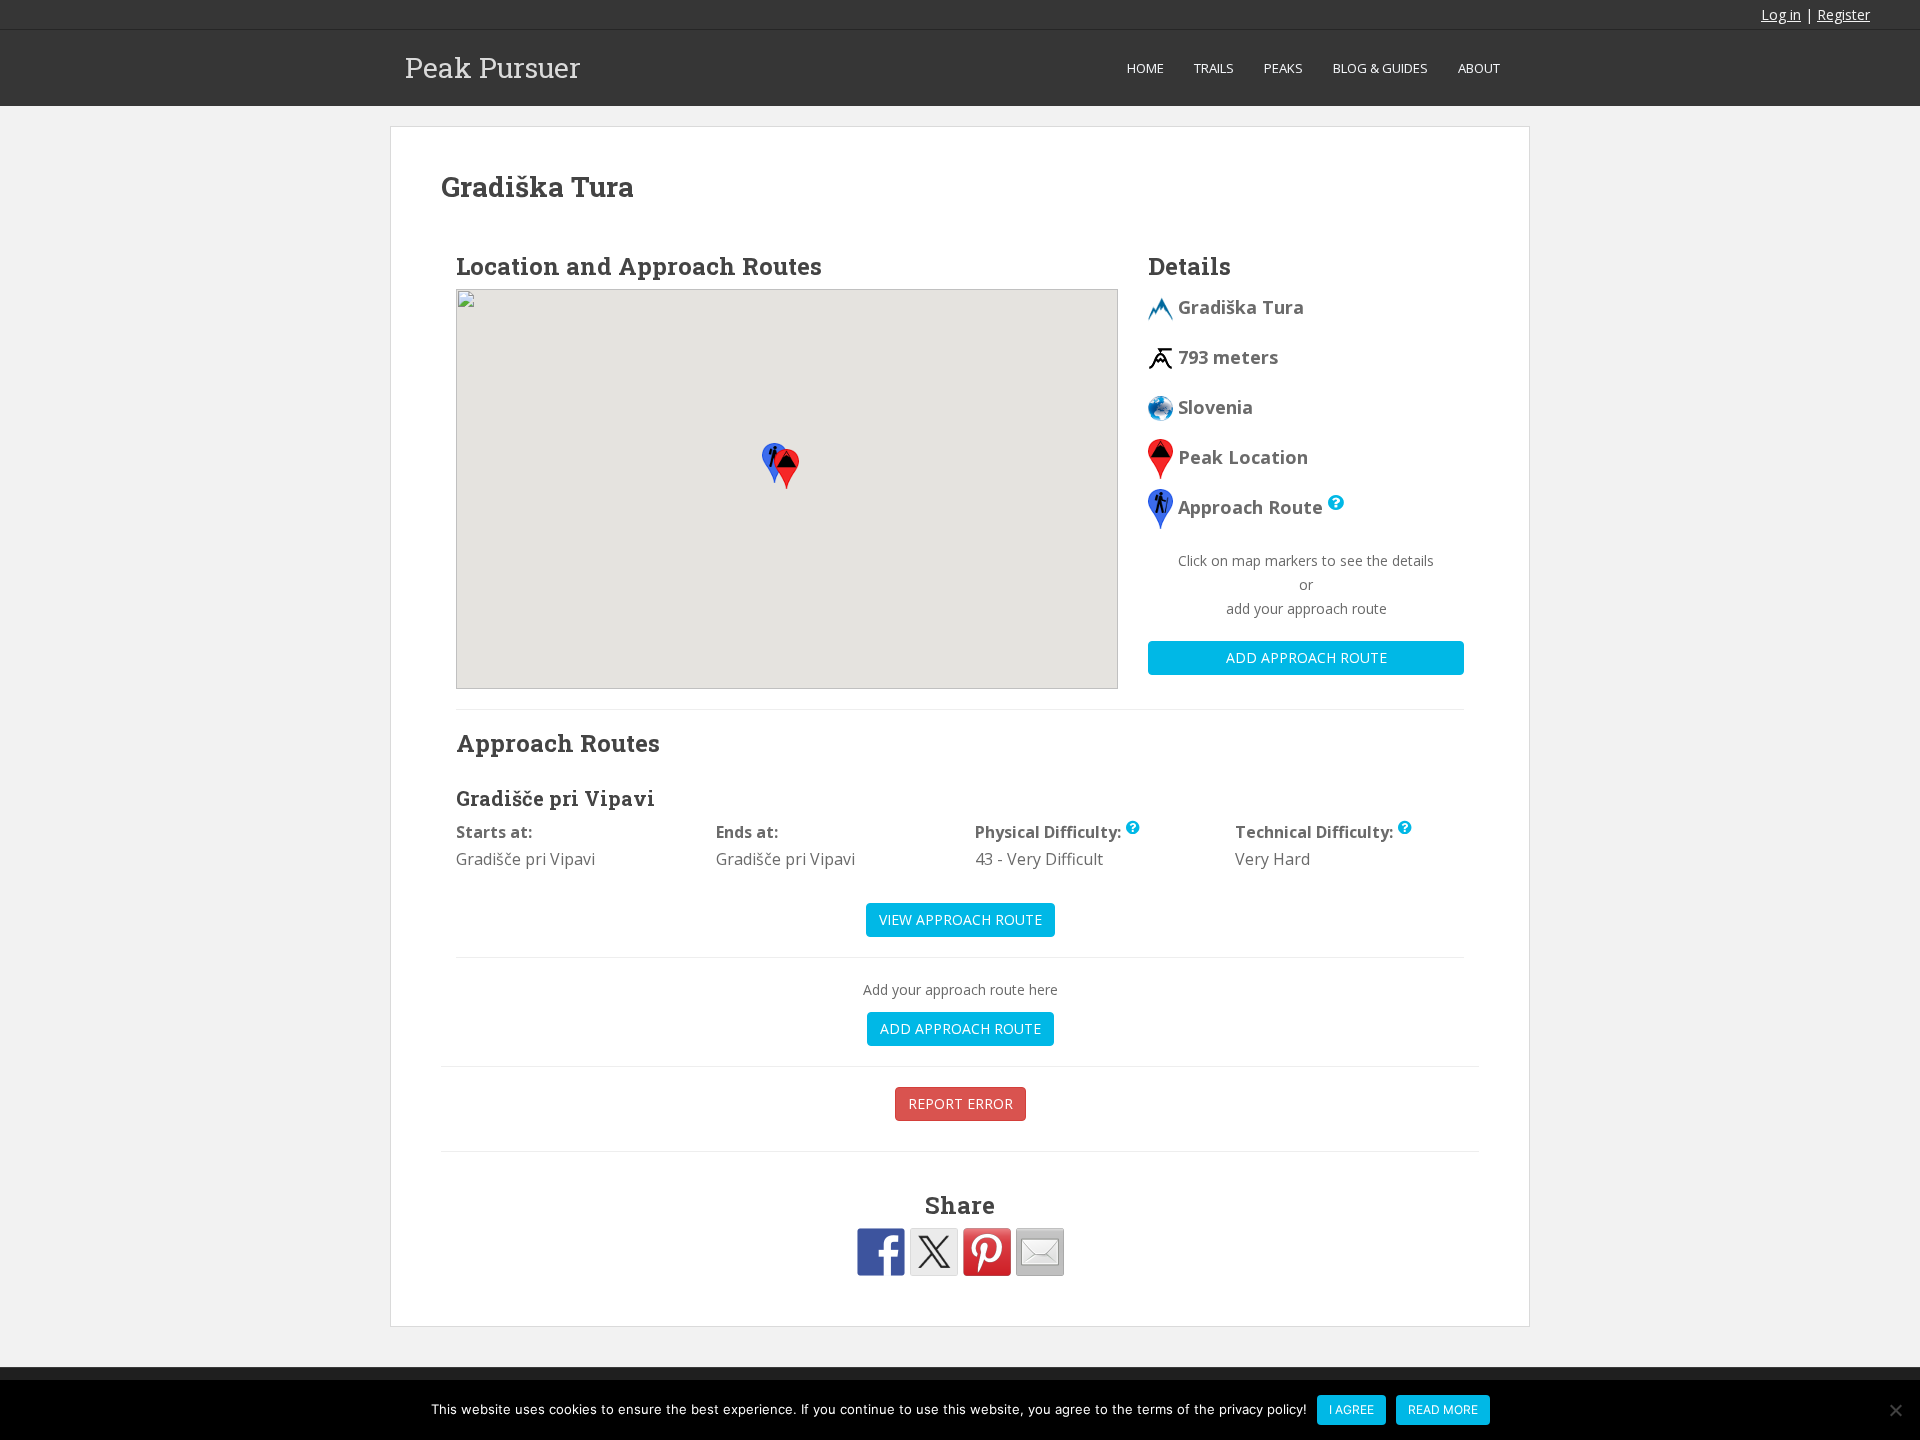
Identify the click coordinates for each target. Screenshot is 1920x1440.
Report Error (960, 1103)
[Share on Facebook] (881, 1252)
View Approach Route (960, 919)
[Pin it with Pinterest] (987, 1252)
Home (1145, 68)
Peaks (1283, 68)
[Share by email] (1040, 1252)
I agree (1351, 1409)
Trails (1214, 68)
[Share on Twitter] (934, 1252)
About (1479, 68)
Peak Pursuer (493, 67)
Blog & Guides (1380, 68)
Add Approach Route (1306, 657)
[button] (786, 469)
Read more (1443, 1409)
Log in (1781, 14)
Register (1843, 14)
